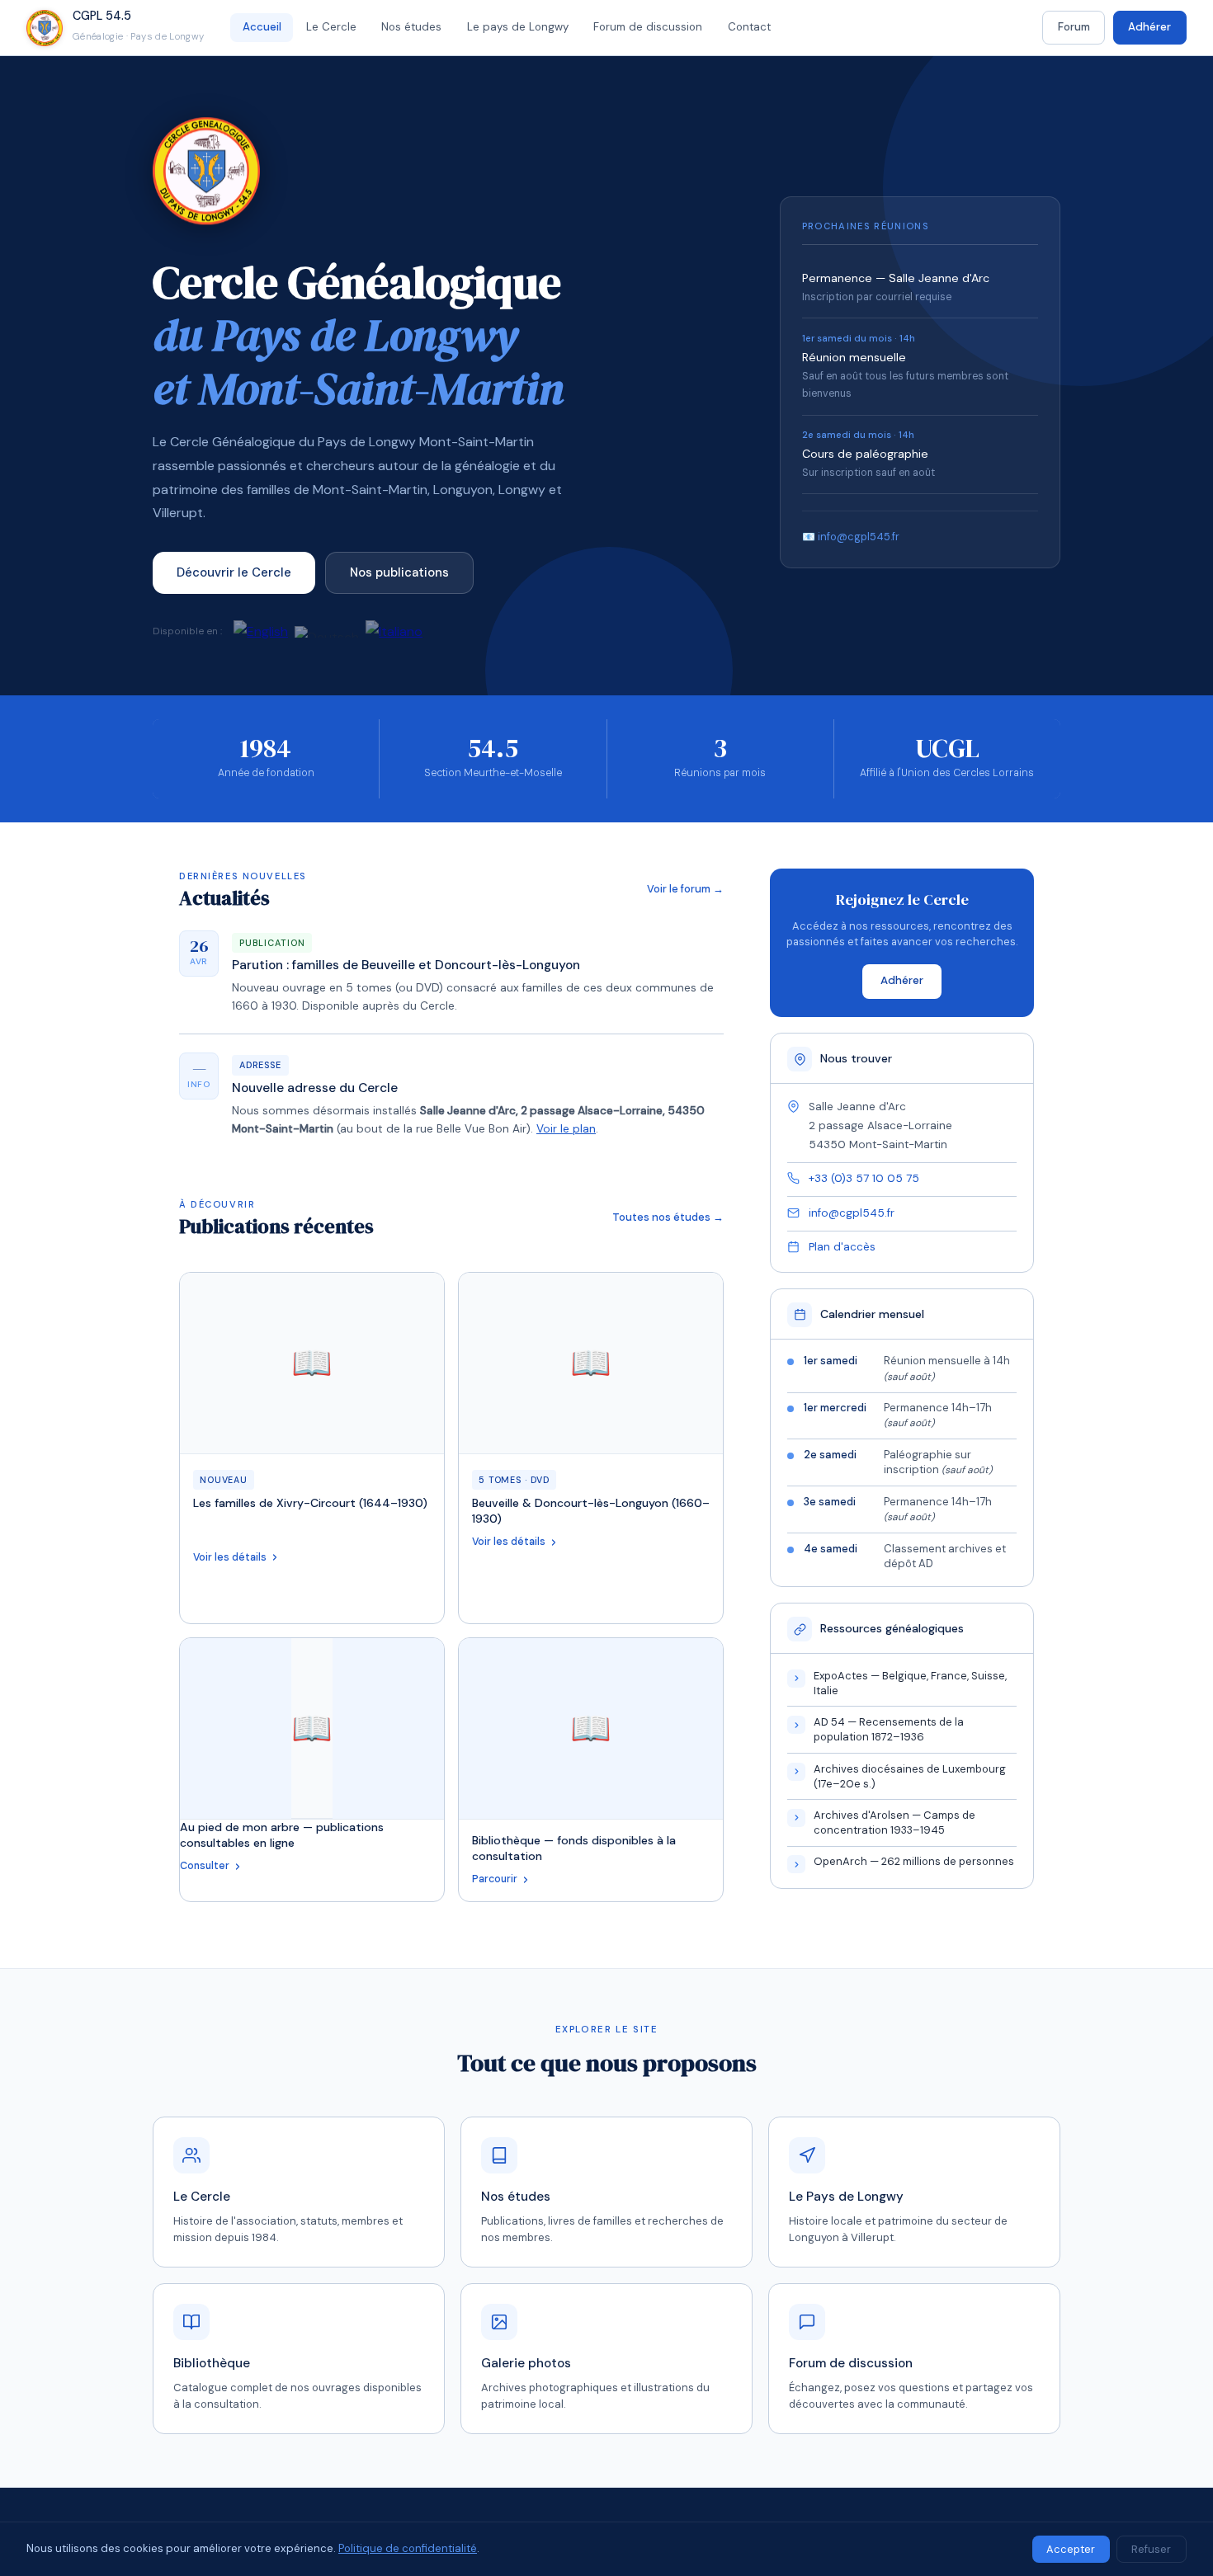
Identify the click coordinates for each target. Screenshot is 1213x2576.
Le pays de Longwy (518, 27)
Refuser (1151, 2549)
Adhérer (1149, 27)
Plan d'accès (842, 1247)
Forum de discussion (648, 27)
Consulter (205, 1866)
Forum (1074, 27)
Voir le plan (566, 1129)
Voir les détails (230, 1557)
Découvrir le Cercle (234, 572)
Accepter (1071, 2549)
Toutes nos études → (668, 1217)
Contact (749, 27)
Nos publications (399, 572)
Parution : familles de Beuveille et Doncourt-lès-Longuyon (406, 965)
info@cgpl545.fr (852, 1213)
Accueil (262, 27)
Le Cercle (331, 27)
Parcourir (495, 1879)
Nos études (411, 27)
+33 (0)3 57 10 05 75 (864, 1178)
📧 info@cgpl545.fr (851, 537)
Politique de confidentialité (408, 2548)
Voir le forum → (685, 889)
